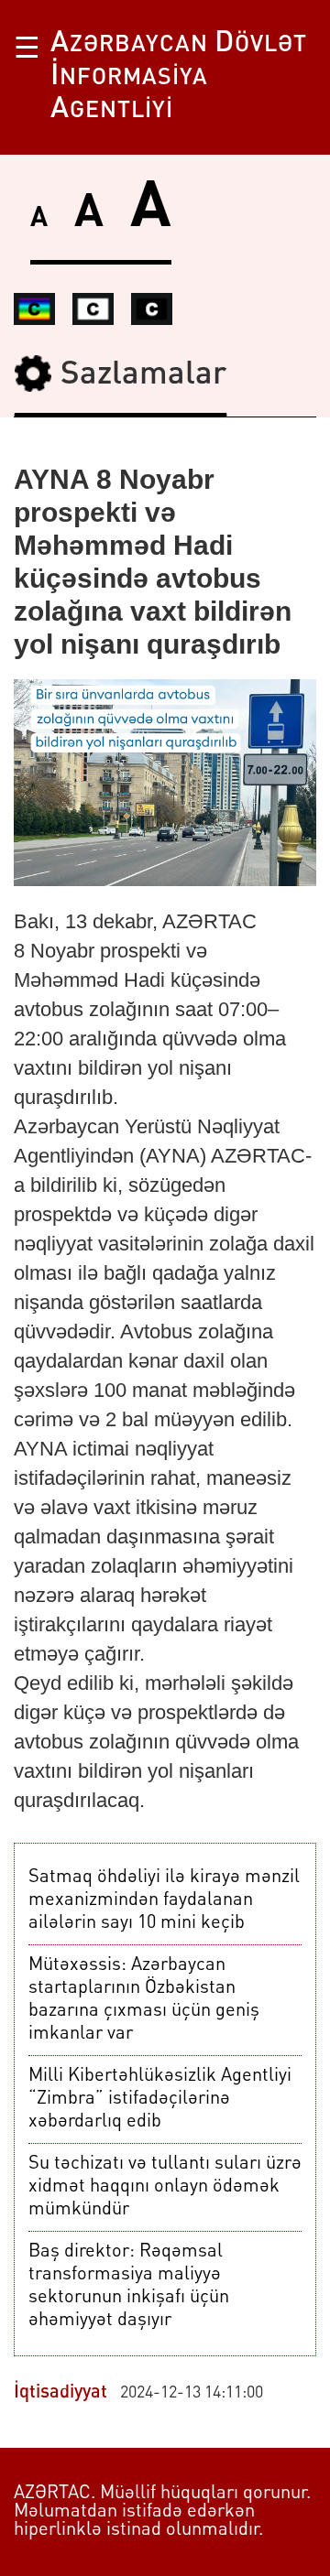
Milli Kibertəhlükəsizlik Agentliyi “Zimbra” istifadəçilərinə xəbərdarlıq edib (160, 2099)
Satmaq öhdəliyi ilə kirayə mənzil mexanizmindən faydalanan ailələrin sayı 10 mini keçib (164, 1900)
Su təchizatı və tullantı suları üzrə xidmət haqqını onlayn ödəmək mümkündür (165, 2187)
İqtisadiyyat (60, 2393)
